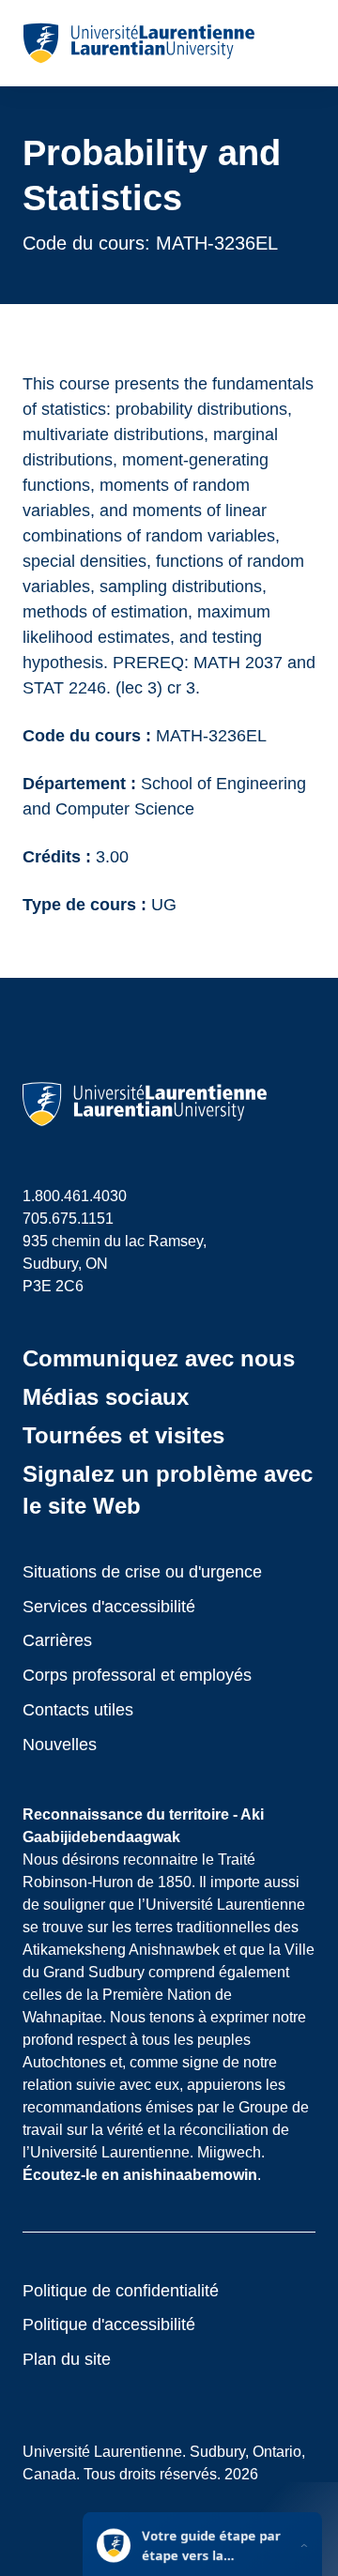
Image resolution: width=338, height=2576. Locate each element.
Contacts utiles (78, 1710)
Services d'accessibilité (109, 1607)
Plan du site (67, 2359)
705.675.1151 (68, 1219)
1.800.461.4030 (75, 1196)
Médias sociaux (106, 1397)
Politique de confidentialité (121, 2291)
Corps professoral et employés (137, 1675)
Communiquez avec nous (159, 1358)
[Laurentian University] (138, 43)
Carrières (57, 1640)
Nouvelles (60, 1745)
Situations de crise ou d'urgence (142, 1572)
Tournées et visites (123, 1435)
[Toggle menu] (300, 43)
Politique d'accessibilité (109, 2324)
